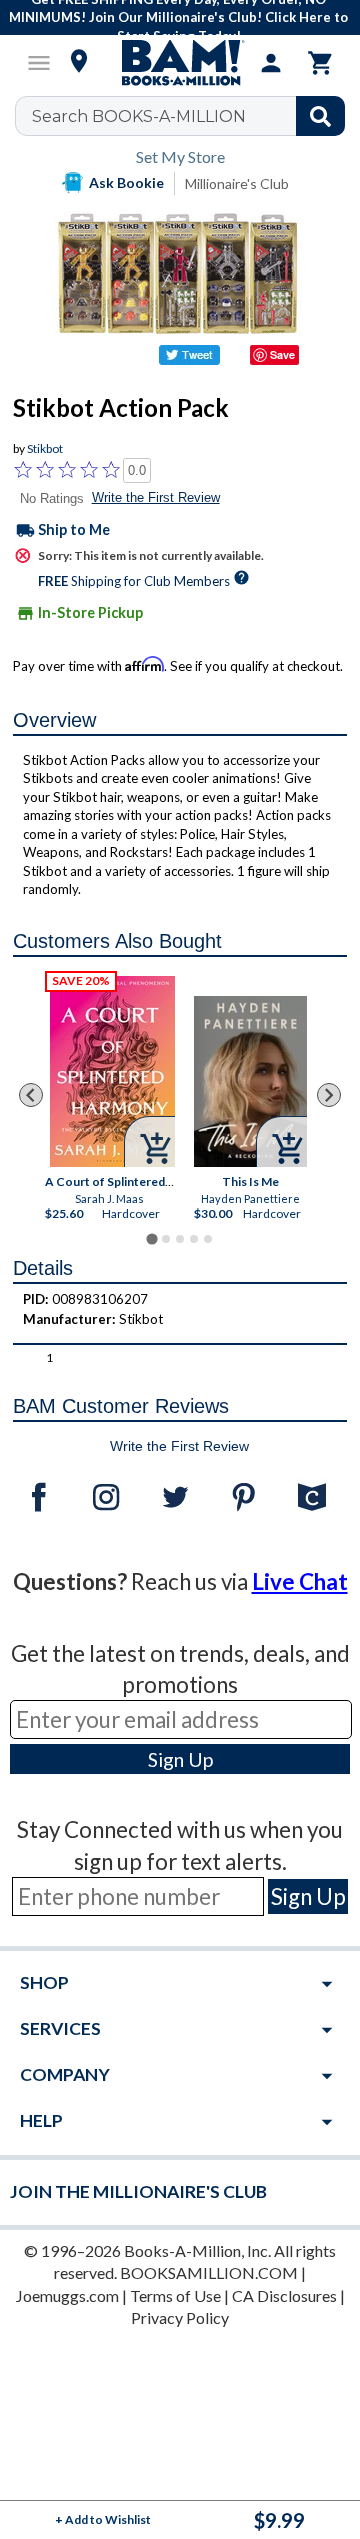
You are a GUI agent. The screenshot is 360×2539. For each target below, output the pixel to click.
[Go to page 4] (194, 1239)
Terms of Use (175, 2295)
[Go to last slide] (31, 1095)
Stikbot (45, 448)
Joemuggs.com (67, 2295)
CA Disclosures (284, 2295)
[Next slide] (329, 1095)
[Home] (180, 63)
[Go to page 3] (180, 1239)
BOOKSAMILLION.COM (209, 2272)
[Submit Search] (320, 116)
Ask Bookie (126, 182)
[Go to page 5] (208, 1239)
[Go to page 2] (166, 1239)
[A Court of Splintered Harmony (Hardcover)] (112, 1071)
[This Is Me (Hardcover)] (250, 1081)
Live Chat (300, 1581)
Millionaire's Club (237, 183)
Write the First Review (156, 497)
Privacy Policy (180, 2317)
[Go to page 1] (151, 1238)
